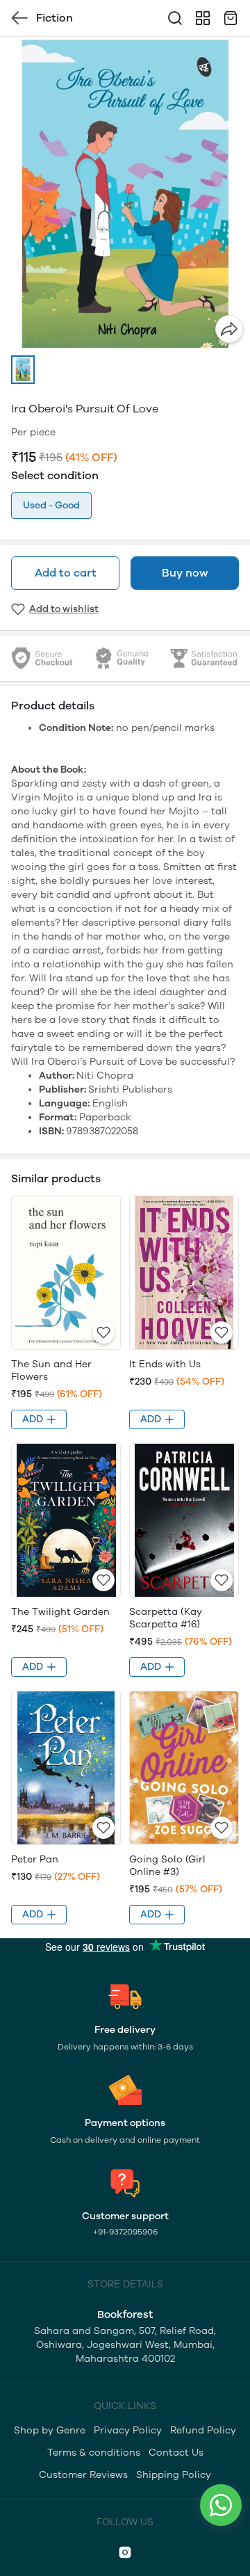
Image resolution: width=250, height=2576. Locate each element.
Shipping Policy (174, 2475)
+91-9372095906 (125, 2232)
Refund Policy (203, 2430)
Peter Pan (35, 1859)
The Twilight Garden (60, 1612)
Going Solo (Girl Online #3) (167, 1866)
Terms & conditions (94, 2453)
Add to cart (66, 573)
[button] (23, 370)
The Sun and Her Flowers (51, 1370)
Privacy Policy (128, 2430)
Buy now (185, 573)
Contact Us (176, 2453)
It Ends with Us (165, 1364)
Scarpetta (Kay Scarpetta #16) (166, 1618)
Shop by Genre (50, 2430)
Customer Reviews (83, 2475)
